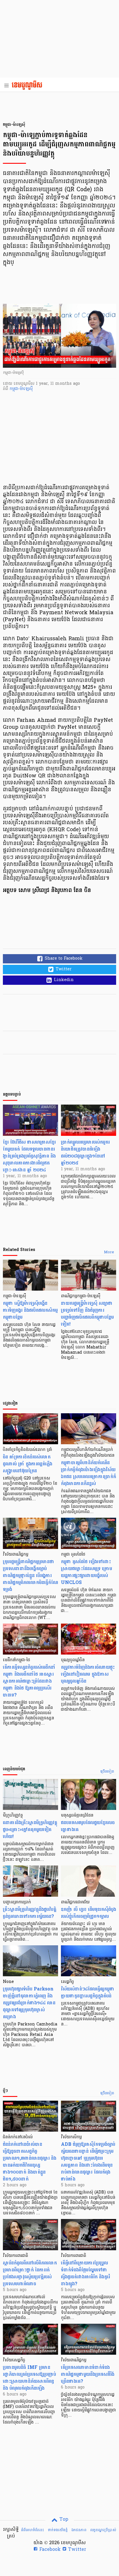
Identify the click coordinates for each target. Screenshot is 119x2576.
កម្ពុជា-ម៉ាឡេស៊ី (21, 389)
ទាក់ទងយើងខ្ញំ (58, 2530)
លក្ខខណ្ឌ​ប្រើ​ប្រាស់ (103, 2530)
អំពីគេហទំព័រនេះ (32, 2530)
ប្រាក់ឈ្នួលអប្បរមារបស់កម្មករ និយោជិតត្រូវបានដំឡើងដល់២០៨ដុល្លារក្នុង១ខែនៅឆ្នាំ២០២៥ (85, 1152)
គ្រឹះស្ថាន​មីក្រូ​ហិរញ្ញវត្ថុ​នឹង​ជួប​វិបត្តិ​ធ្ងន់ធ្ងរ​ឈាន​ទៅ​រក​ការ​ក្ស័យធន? (30, 1913)
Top (63, 2520)
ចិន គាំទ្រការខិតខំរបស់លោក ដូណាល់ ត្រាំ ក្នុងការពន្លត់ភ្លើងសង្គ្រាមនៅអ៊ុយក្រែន (28, 1464)
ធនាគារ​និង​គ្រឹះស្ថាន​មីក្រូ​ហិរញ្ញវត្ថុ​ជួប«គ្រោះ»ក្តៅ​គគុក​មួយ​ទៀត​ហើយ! (30, 1829)
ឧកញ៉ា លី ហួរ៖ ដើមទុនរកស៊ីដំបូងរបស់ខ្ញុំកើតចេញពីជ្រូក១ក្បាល (89, 1913)
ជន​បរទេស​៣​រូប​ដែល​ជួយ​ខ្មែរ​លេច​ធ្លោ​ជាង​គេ (88, 1826)
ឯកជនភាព (79, 2530)
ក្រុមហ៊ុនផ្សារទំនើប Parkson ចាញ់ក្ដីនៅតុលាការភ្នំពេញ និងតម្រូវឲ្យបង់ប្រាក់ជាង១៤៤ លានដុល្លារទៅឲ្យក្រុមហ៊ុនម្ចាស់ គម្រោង (29, 2003)
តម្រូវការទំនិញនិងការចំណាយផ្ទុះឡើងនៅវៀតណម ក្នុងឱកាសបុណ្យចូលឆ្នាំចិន (88, 1674)
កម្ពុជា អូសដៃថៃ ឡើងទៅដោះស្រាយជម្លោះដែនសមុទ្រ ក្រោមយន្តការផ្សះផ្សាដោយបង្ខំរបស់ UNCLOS (87, 1572)
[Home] (29, 86)
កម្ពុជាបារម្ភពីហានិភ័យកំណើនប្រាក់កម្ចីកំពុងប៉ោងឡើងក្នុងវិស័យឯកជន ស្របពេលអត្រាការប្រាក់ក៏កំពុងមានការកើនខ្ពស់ (89, 1473)
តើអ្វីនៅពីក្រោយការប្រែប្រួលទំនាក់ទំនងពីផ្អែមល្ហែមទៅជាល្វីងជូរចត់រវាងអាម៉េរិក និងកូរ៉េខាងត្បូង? (85, 2273)
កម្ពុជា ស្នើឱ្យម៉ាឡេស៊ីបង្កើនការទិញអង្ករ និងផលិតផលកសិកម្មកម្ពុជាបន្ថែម (30, 1310)
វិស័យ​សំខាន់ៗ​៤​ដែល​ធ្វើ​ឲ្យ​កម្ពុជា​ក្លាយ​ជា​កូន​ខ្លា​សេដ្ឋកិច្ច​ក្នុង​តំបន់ (88, 1992)
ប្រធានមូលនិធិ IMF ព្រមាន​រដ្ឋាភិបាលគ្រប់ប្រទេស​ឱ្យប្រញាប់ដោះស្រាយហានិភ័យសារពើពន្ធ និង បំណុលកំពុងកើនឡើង (29, 2378)
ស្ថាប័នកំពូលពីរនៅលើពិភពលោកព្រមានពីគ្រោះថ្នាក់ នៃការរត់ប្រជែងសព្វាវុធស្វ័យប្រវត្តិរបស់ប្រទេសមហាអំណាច (30, 2273)
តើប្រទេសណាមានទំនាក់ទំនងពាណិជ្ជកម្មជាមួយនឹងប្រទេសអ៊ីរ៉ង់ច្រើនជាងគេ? (88, 2374)
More (109, 1252)
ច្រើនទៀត (107, 1772)
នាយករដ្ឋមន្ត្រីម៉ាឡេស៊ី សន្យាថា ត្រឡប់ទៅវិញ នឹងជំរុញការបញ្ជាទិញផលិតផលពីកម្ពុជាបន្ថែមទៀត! (87, 1314)
